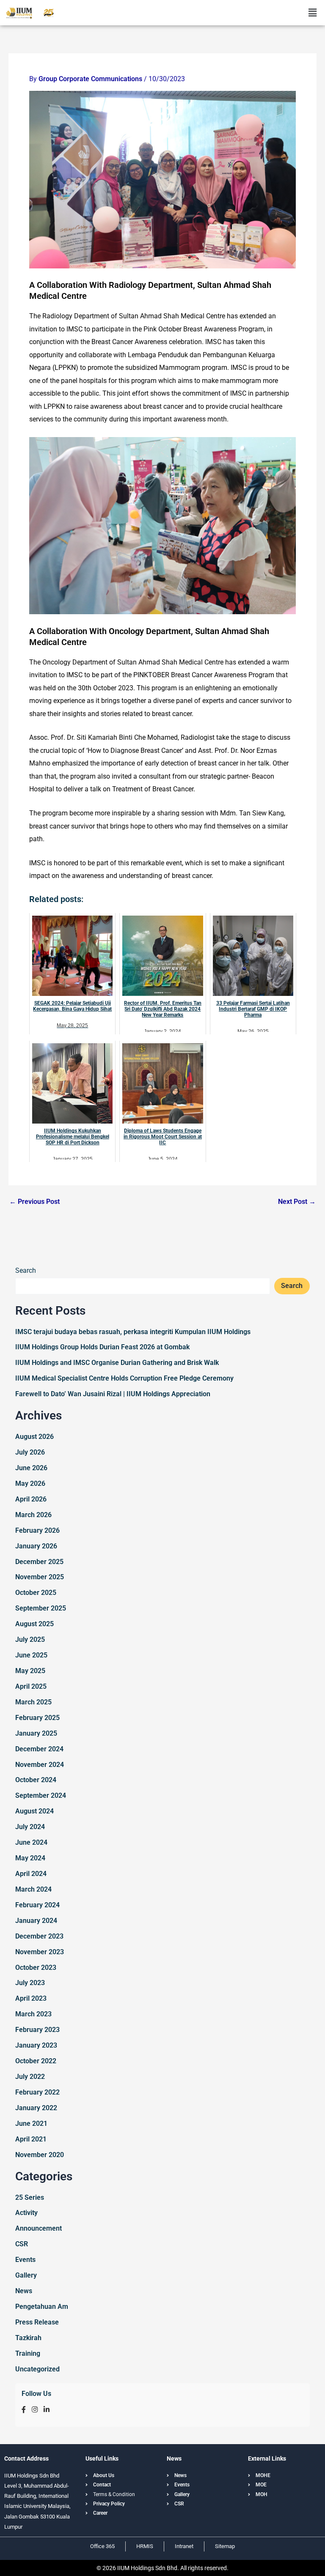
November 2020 (40, 2155)
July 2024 (30, 1827)
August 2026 (34, 1437)
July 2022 (30, 2077)
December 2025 (39, 1562)
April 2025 (31, 1686)
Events (25, 2260)
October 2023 (36, 1968)
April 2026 (31, 1499)
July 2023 (30, 1983)
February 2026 (37, 1530)
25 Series (30, 2197)
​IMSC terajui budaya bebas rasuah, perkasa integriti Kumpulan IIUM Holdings (133, 1332)
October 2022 (36, 2061)
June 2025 (31, 1655)
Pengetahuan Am (42, 2307)
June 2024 (31, 1842)
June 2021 (31, 2123)
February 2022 (37, 2092)
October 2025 (36, 1593)
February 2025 (37, 1718)
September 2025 (41, 1608)
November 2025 (40, 1577)
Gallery (26, 2275)
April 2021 (31, 2139)
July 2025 (30, 1639)
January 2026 (36, 1546)
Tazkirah (28, 2338)
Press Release (37, 2322)
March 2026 (33, 1515)
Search (26, 1270)
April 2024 (31, 1874)
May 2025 (30, 1671)
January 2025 (36, 1733)
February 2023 (37, 2030)
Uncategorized (37, 2369)
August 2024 (34, 1811)
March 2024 (33, 1889)
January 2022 (36, 2108)
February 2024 (37, 1905)
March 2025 (33, 1702)
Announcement (39, 2228)
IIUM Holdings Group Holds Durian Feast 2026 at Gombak (102, 1347)
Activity (26, 2213)
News (24, 2291)
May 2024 (30, 1858)
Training (28, 2353)
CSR (22, 2244)
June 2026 (31, 1468)
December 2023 (39, 1936)
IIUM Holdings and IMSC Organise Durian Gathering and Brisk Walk (117, 1363)
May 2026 (30, 1484)
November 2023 (40, 1952)
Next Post (297, 1202)
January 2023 (36, 2045)
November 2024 (40, 1765)
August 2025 (34, 1624)
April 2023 (31, 1998)
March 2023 (33, 2014)
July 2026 (30, 1452)
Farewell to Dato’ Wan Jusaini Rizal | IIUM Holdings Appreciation (113, 1394)
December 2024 (39, 1749)
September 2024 (41, 1795)
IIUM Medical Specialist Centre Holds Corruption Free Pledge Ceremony (124, 1378)
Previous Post (34, 1202)
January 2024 (36, 1921)
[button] (312, 13)
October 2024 (36, 1780)
